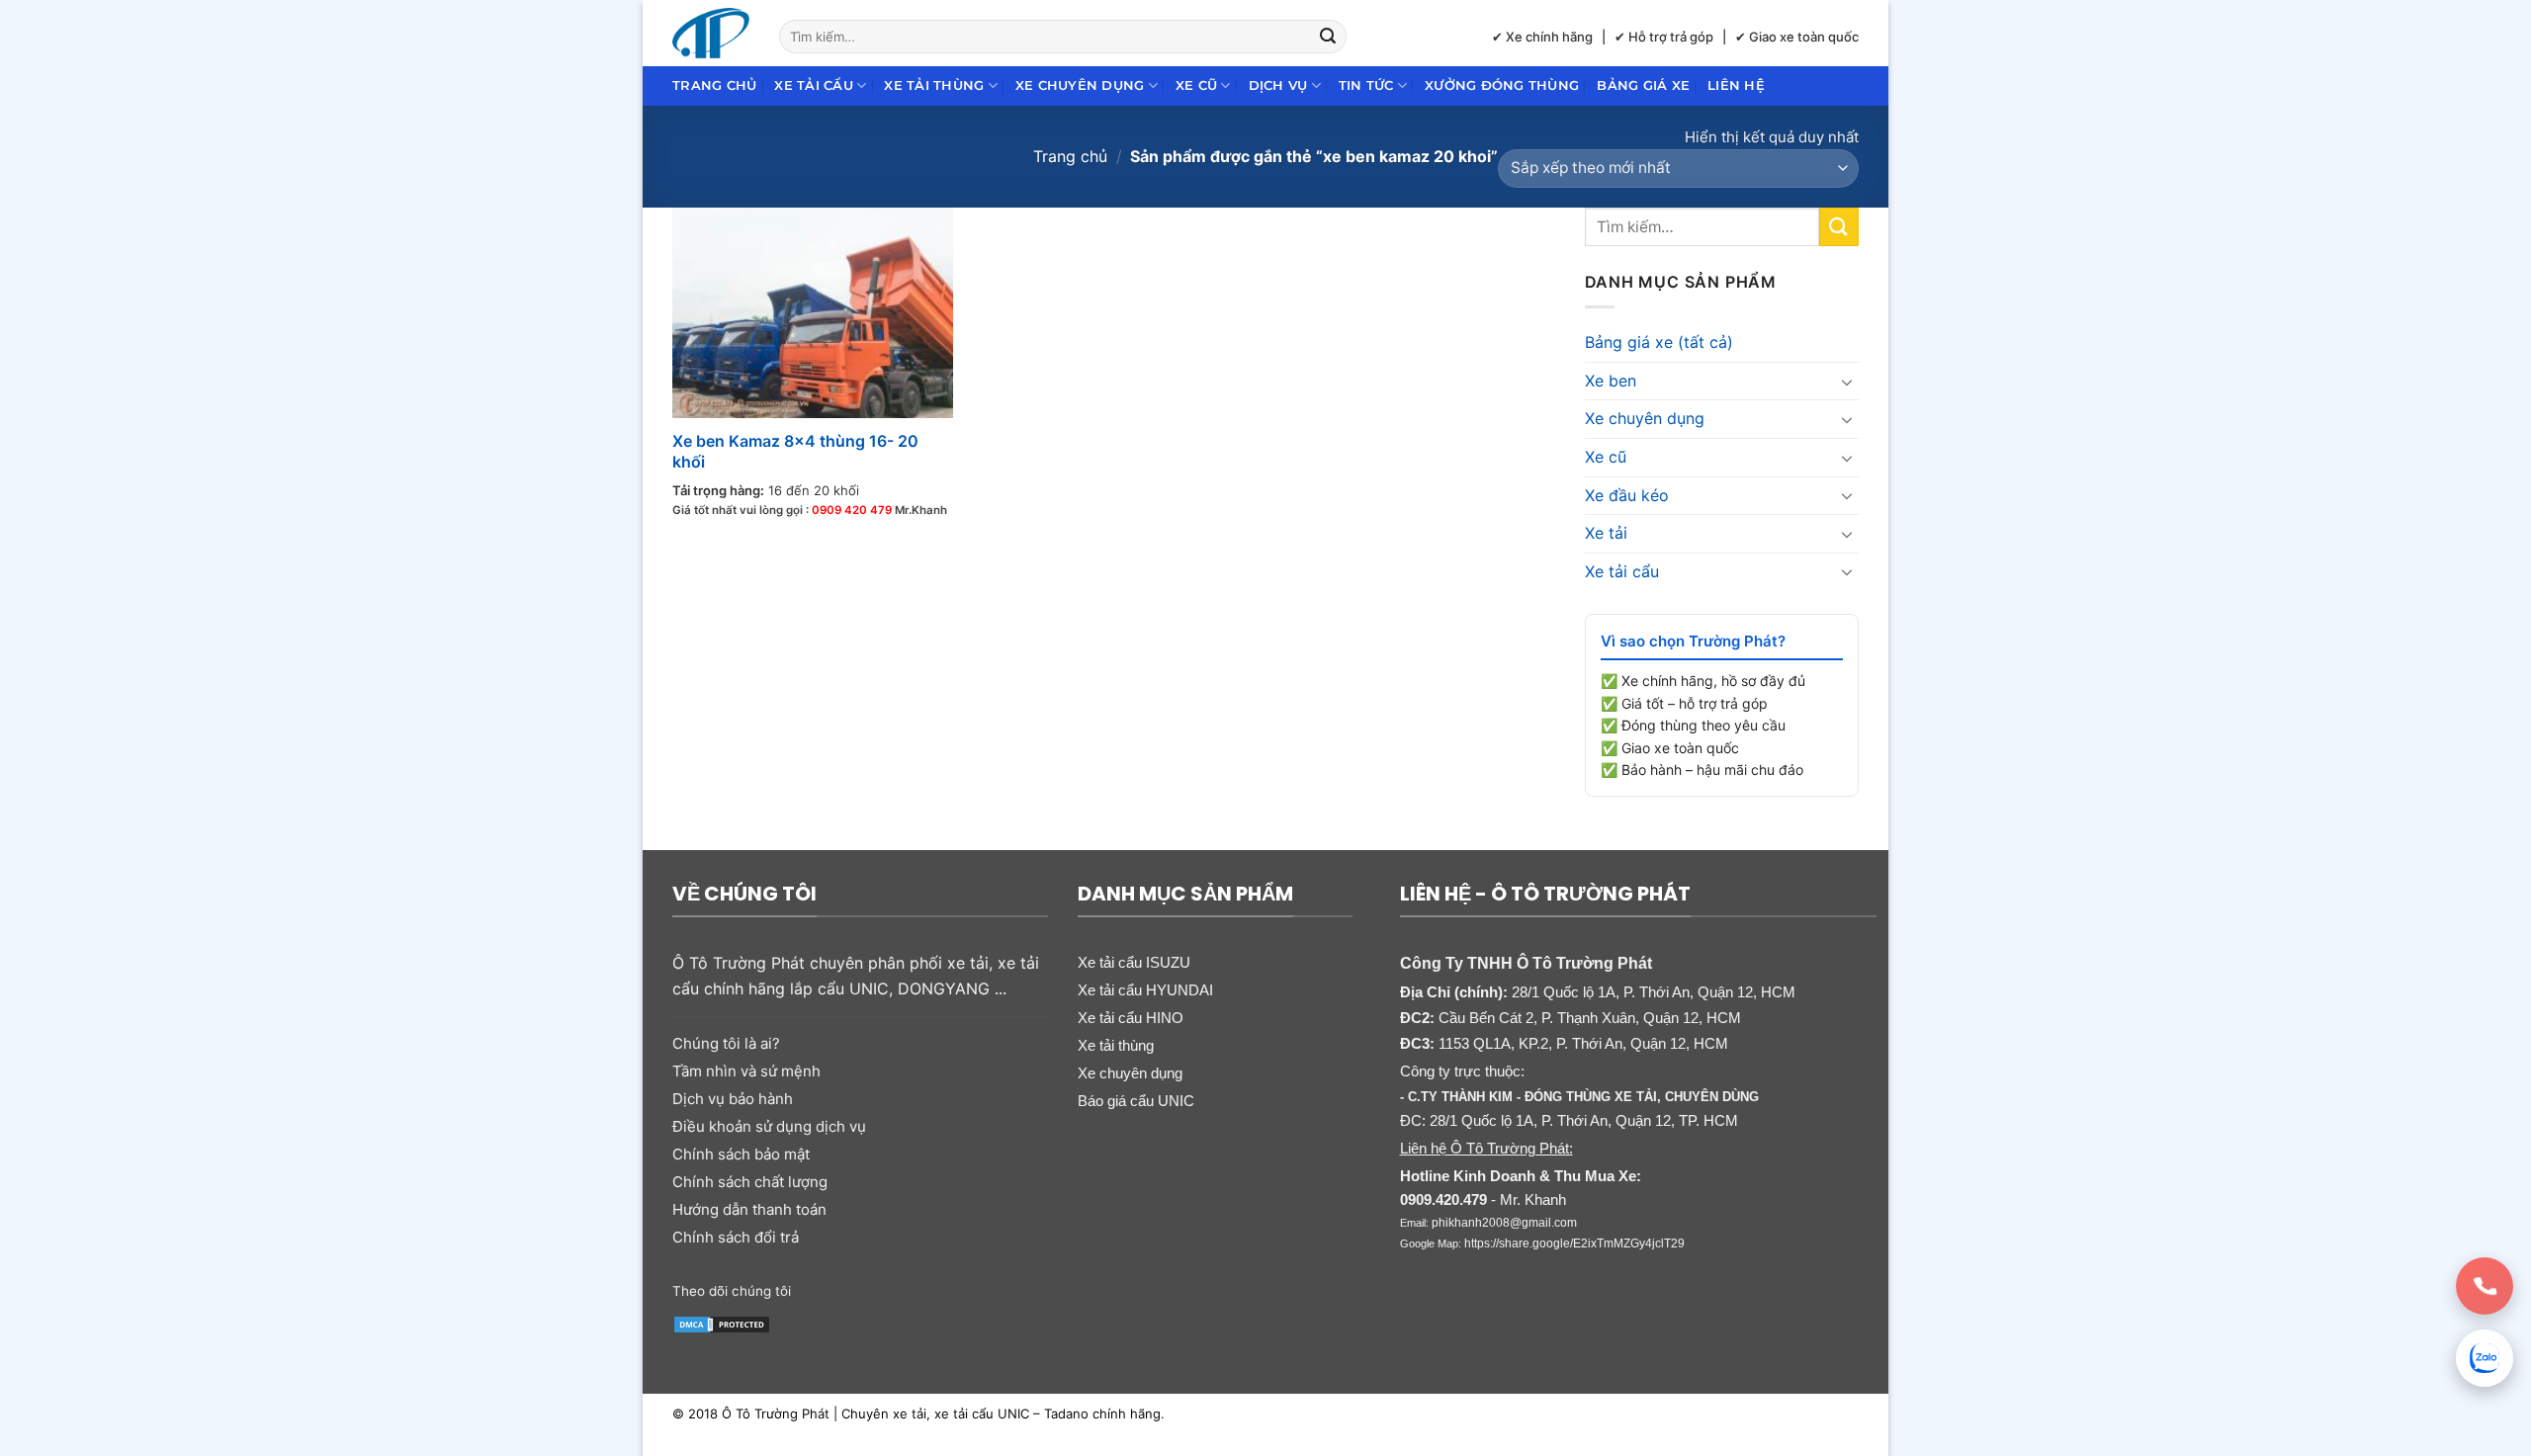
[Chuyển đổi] (1847, 382)
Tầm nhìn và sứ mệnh (746, 1071)
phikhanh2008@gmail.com (1504, 1223)
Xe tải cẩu (814, 86)
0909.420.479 (1443, 1199)
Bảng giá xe (1643, 86)
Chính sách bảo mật (741, 1154)
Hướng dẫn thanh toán (749, 1209)
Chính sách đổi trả (736, 1237)
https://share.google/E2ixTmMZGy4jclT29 (1574, 1243)
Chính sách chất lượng (750, 1182)
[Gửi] (1329, 37)
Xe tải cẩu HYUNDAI (1145, 990)
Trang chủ (714, 86)
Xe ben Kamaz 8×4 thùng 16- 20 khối (795, 451)
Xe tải (1606, 533)
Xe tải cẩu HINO (1131, 1018)
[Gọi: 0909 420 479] (2485, 1286)
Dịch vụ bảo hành (733, 1099)
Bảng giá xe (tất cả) (1659, 342)
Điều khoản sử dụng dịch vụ (769, 1126)
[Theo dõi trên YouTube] (961, 1289)
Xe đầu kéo (1627, 495)
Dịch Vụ (1278, 86)
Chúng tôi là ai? (726, 1043)
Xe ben (1611, 381)
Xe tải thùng (934, 86)
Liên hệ (1736, 86)
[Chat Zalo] (2485, 1358)
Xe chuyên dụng (1080, 86)
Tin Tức (1366, 86)
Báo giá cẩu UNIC (1136, 1101)
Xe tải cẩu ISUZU (1134, 962)
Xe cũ (1196, 86)
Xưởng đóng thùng (1502, 86)
